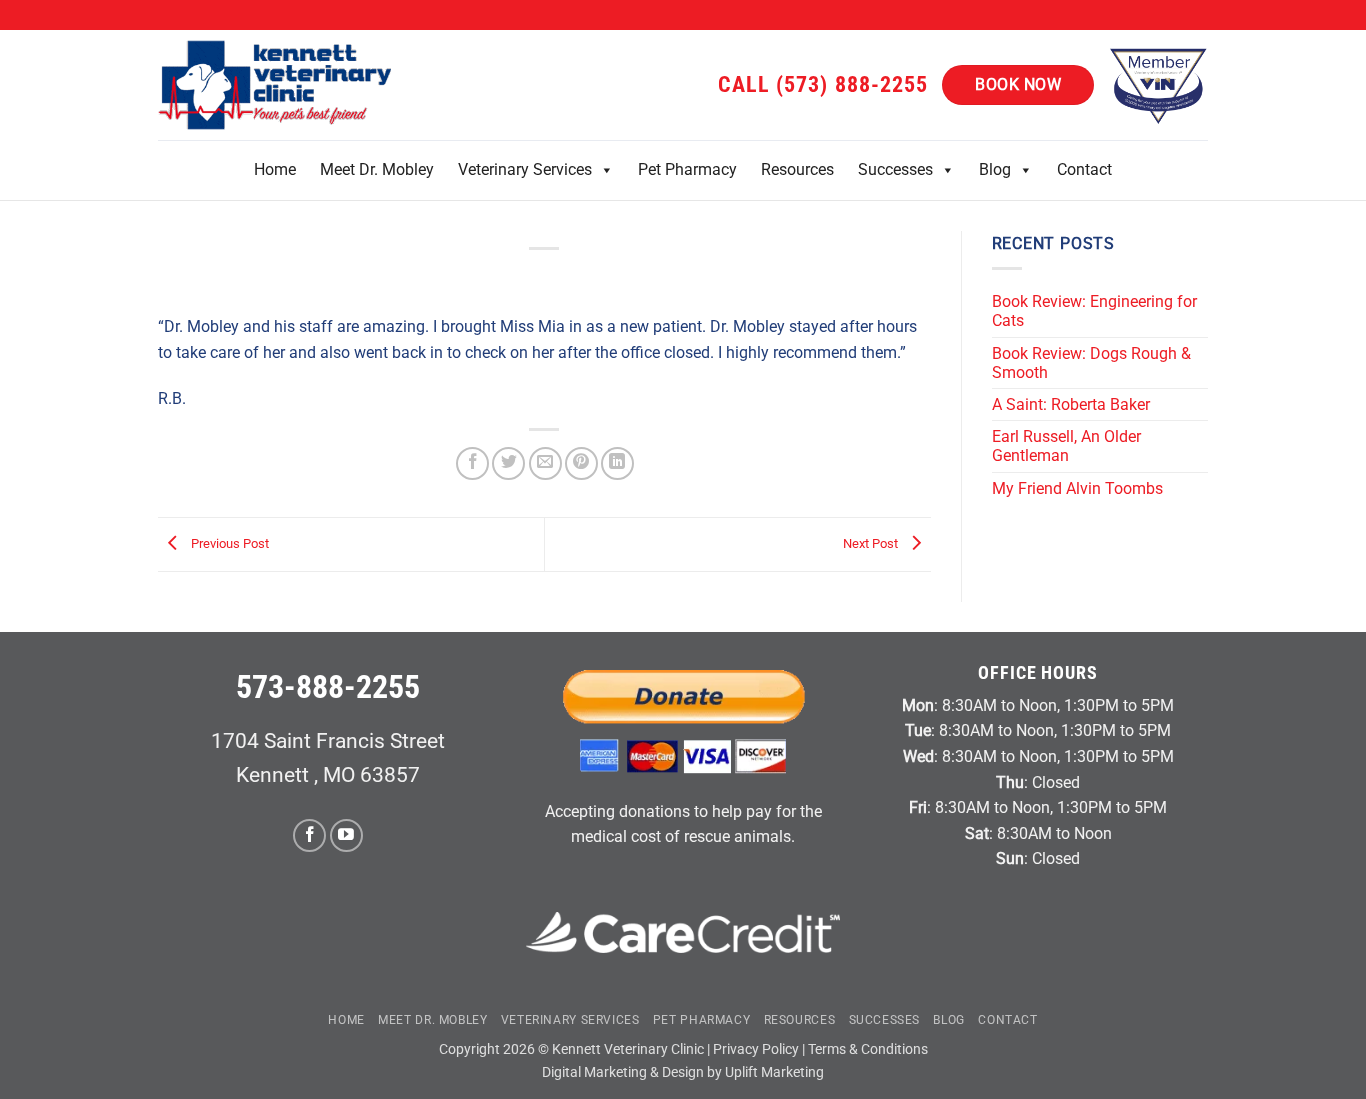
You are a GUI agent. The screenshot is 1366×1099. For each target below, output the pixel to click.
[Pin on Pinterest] (581, 463)
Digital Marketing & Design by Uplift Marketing (683, 1072)
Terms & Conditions (868, 1049)
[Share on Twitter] (508, 463)
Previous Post (228, 543)
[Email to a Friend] (545, 463)
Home (275, 169)
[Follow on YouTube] (346, 835)
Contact (1084, 169)
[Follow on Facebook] (309, 835)
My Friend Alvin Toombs (1077, 488)
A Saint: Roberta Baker (1071, 404)
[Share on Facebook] (472, 463)
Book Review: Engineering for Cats (1094, 311)
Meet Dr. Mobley (377, 169)
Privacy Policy (756, 1049)
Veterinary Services (525, 169)
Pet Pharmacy (687, 169)
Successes (895, 169)
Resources (797, 169)
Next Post (872, 543)
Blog (995, 169)
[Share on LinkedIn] (617, 463)
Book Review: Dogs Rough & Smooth (1091, 363)
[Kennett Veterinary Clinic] (278, 85)
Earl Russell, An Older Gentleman (1066, 446)
